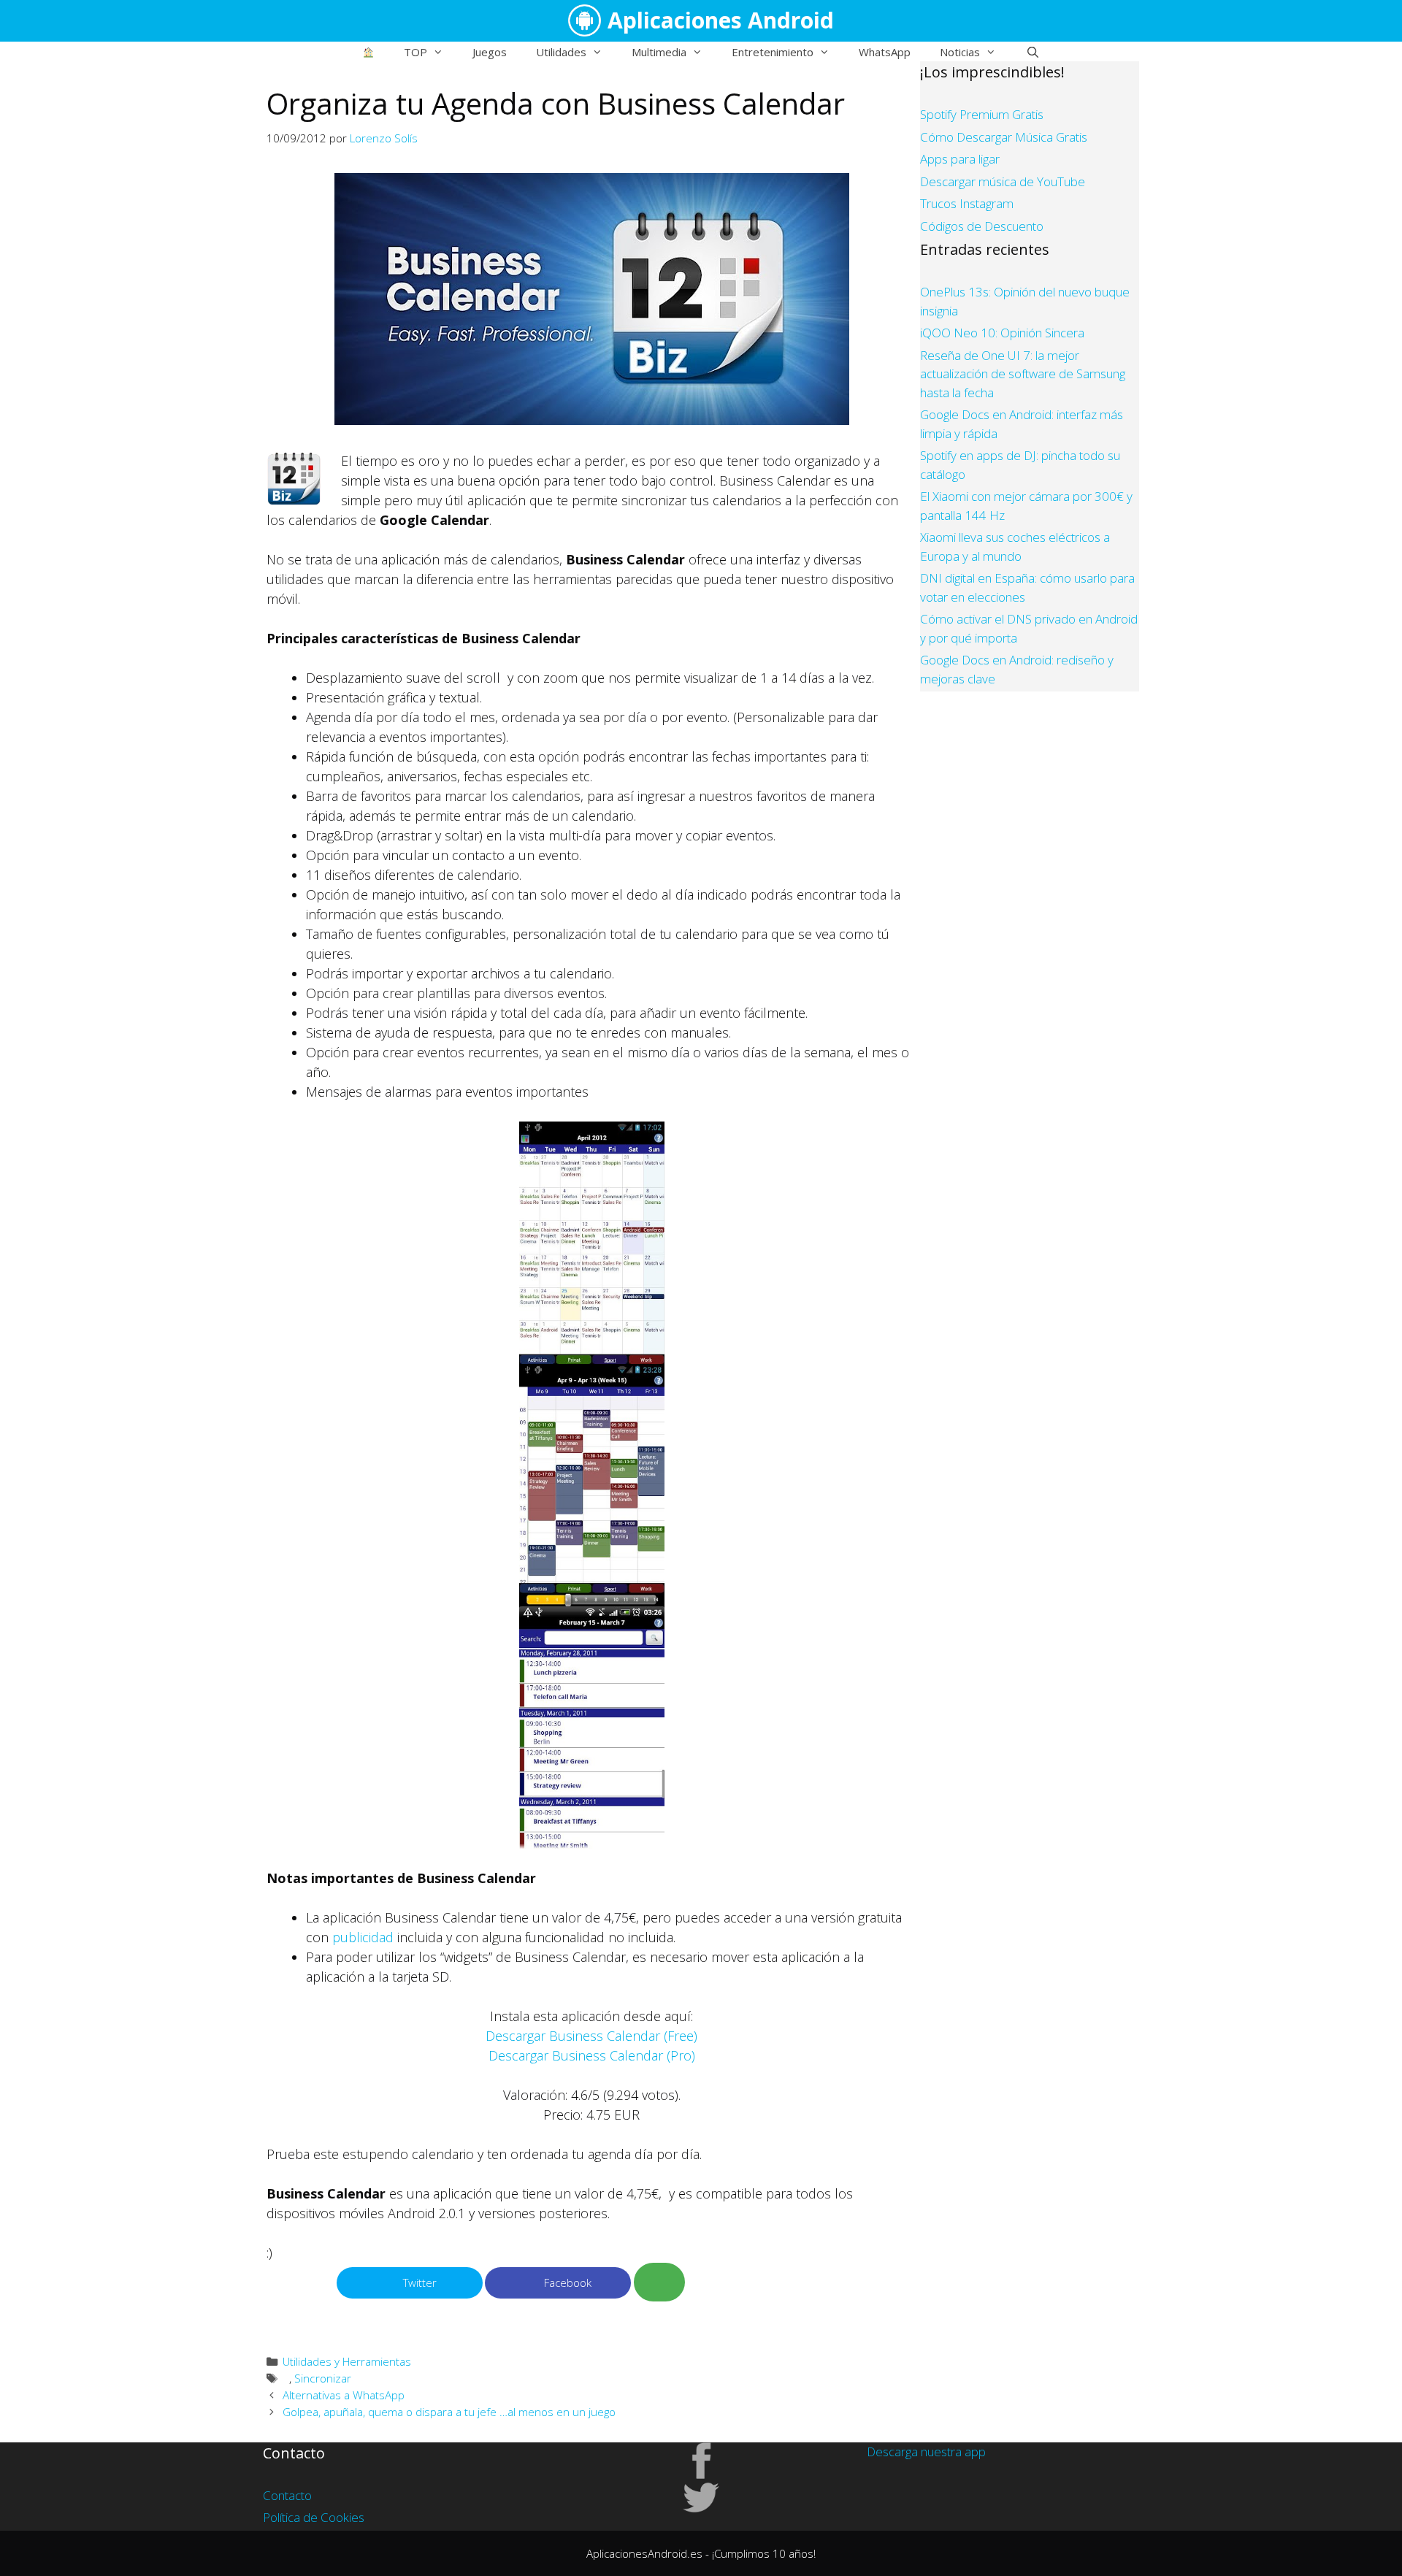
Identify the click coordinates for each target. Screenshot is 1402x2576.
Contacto (287, 2495)
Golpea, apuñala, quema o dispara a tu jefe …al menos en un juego (449, 2412)
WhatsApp (885, 52)
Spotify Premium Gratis (982, 114)
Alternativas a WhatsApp (344, 2395)
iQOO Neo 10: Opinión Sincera (1002, 333)
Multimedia (659, 52)
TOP (415, 52)
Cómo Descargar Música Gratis (1004, 137)
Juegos (490, 52)
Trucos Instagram (967, 203)
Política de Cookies (314, 2517)
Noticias (960, 52)
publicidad (363, 1937)
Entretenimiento (773, 52)
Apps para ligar (960, 159)
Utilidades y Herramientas (347, 2361)
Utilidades (561, 52)
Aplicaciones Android (721, 20)
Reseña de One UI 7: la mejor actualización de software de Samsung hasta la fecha (1023, 374)
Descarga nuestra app (926, 2452)
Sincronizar (323, 2378)
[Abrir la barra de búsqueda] (1032, 52)
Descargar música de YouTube (1003, 181)
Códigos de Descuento (982, 226)
